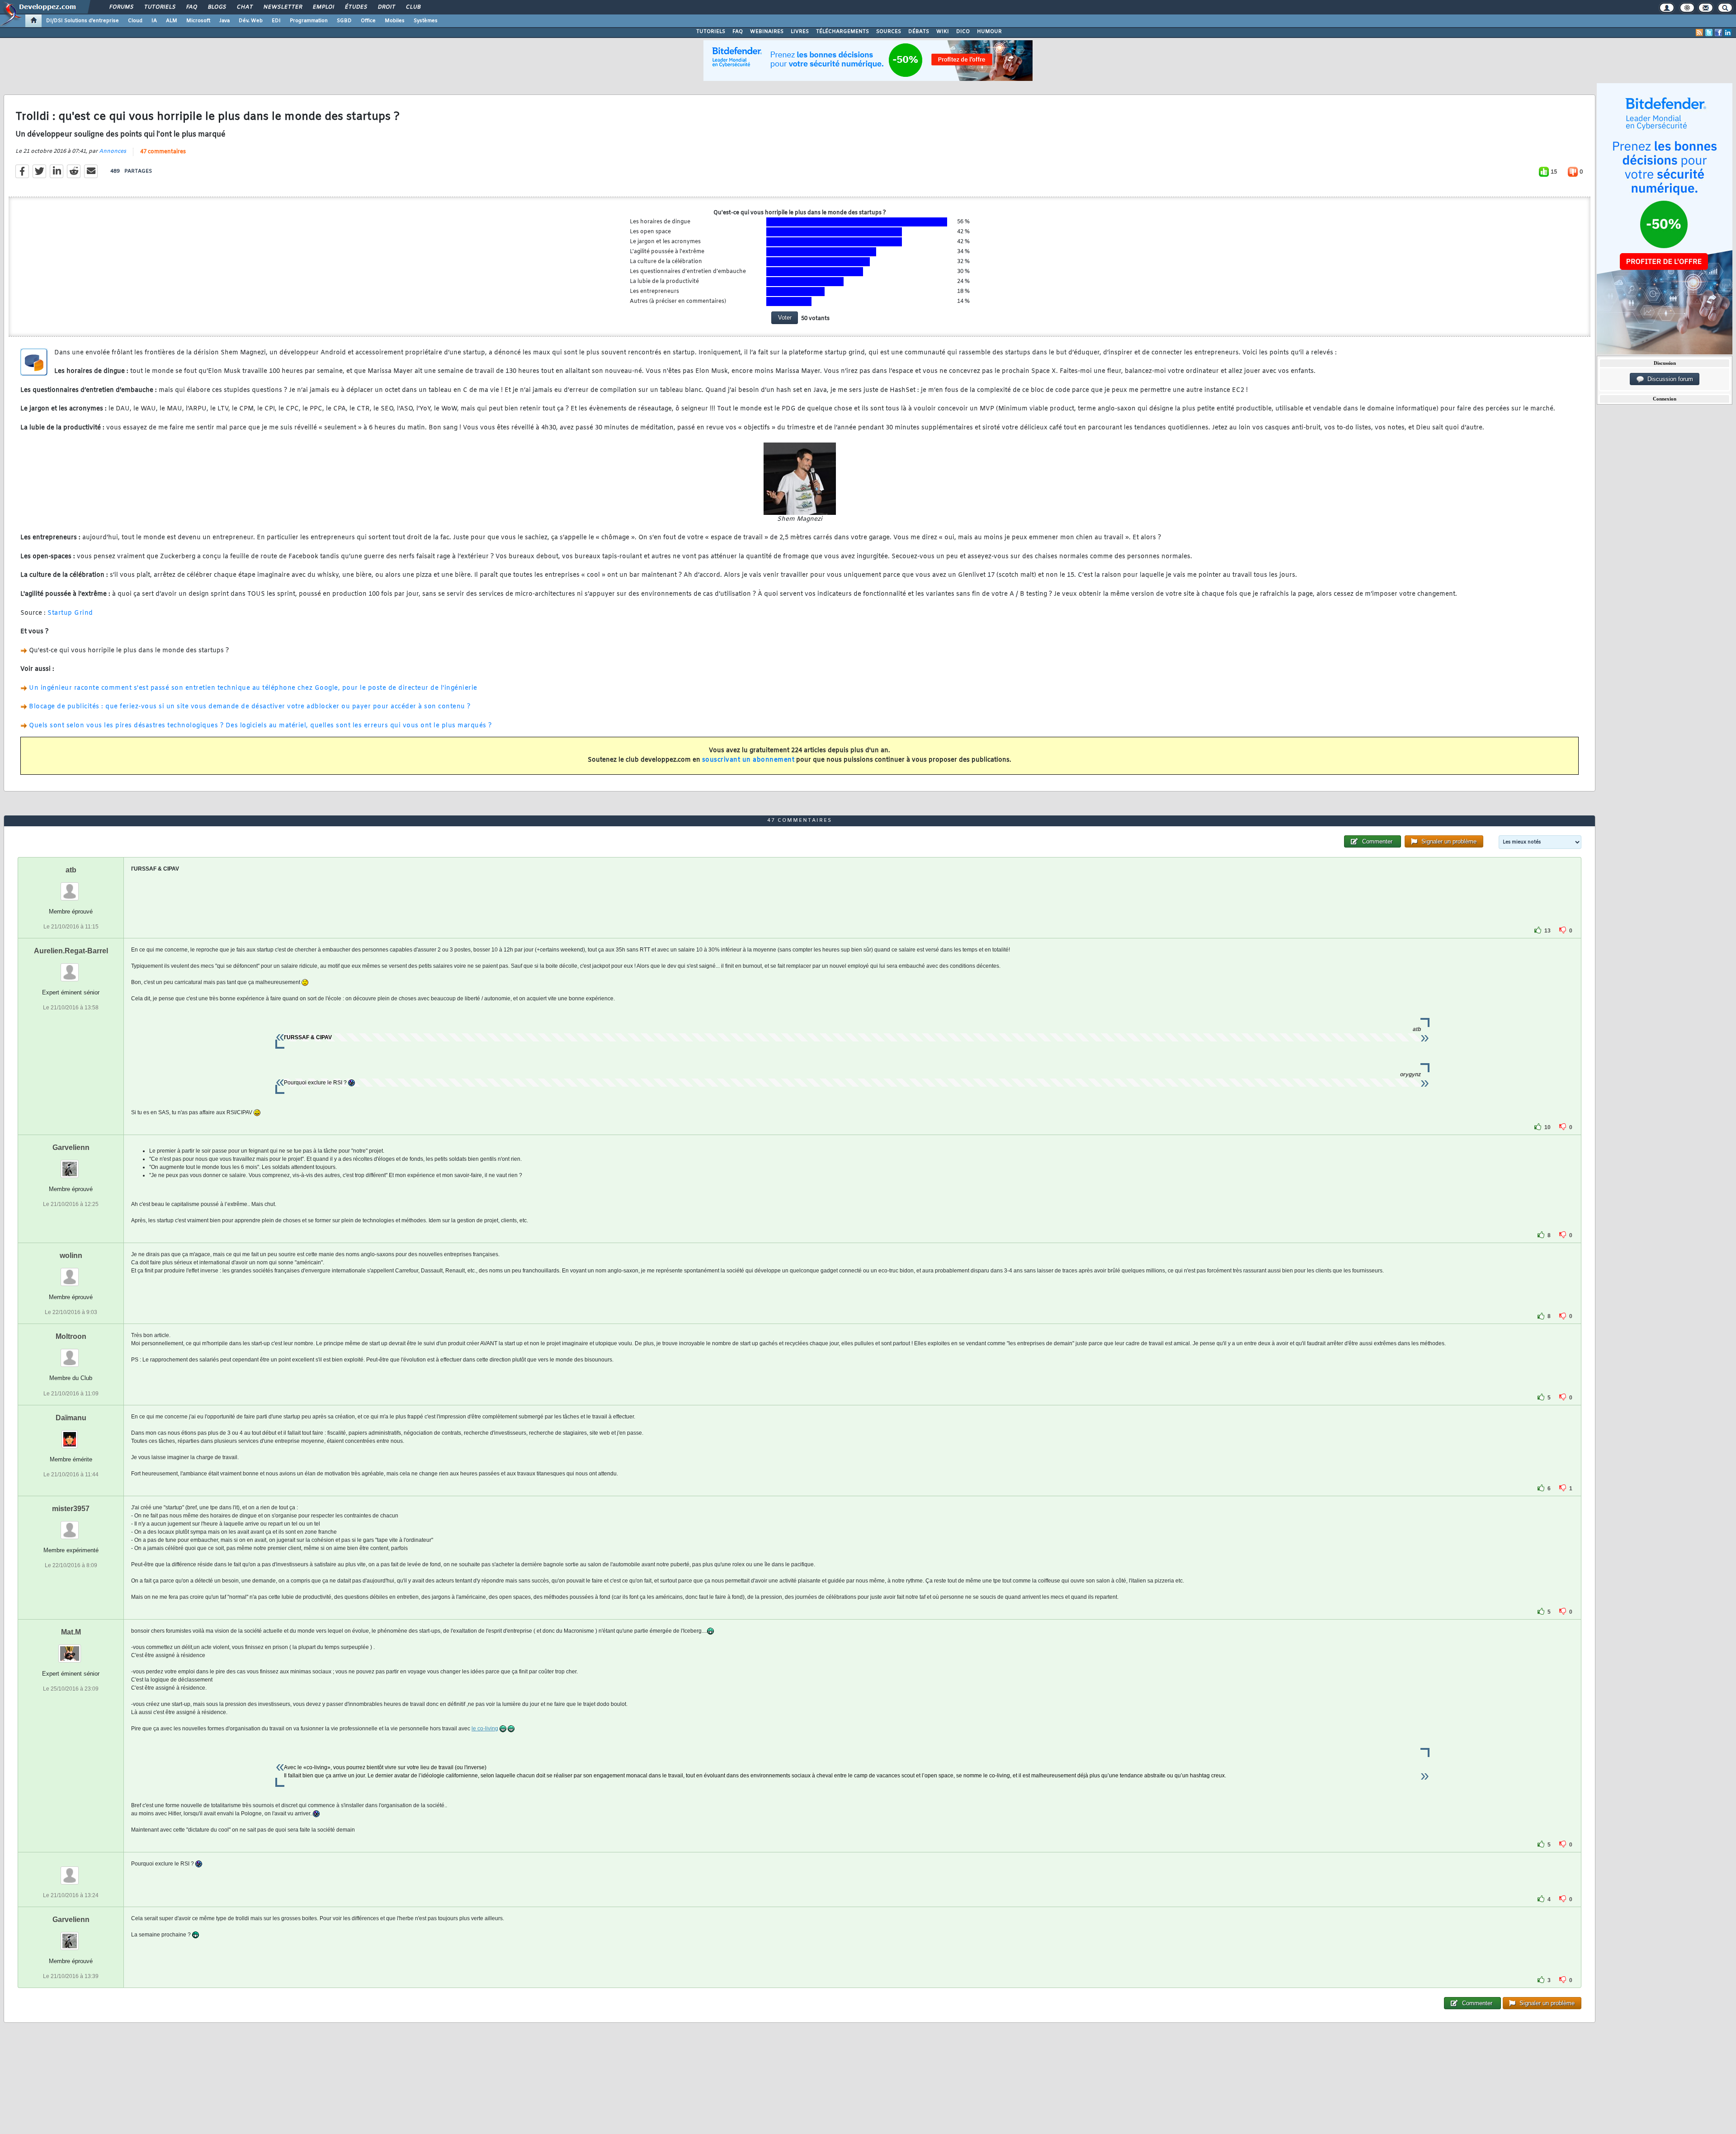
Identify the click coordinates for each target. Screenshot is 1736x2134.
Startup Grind (70, 613)
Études (356, 7)
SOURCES (889, 32)
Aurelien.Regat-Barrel (71, 951)
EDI (276, 21)
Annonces (113, 151)
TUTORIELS (711, 32)
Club (413, 7)
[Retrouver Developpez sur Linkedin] (1728, 33)
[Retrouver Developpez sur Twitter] (1709, 33)
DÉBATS (919, 32)
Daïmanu (71, 1418)
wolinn (71, 1255)
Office (368, 21)
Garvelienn (71, 1147)
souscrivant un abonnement (748, 760)
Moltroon (71, 1336)
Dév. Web (251, 21)
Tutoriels (159, 7)
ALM (172, 21)
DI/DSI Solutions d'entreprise (83, 21)
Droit (386, 7)
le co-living (485, 1729)
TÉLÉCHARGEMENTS (842, 32)
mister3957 (71, 1509)
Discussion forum (1668, 379)
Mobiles (395, 21)
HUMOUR (989, 32)
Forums (121, 7)
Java (224, 21)
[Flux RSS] (1699, 33)
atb (71, 870)
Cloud (135, 21)
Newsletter (282, 7)
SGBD (344, 21)
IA (154, 21)
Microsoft (198, 21)
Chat (244, 7)
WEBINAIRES (767, 32)
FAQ (191, 7)
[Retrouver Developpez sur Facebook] (1718, 33)
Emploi (323, 7)
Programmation (309, 21)
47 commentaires (163, 152)
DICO (963, 32)
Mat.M (71, 1632)
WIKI (943, 32)
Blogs (217, 7)
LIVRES (800, 32)
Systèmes (426, 21)
